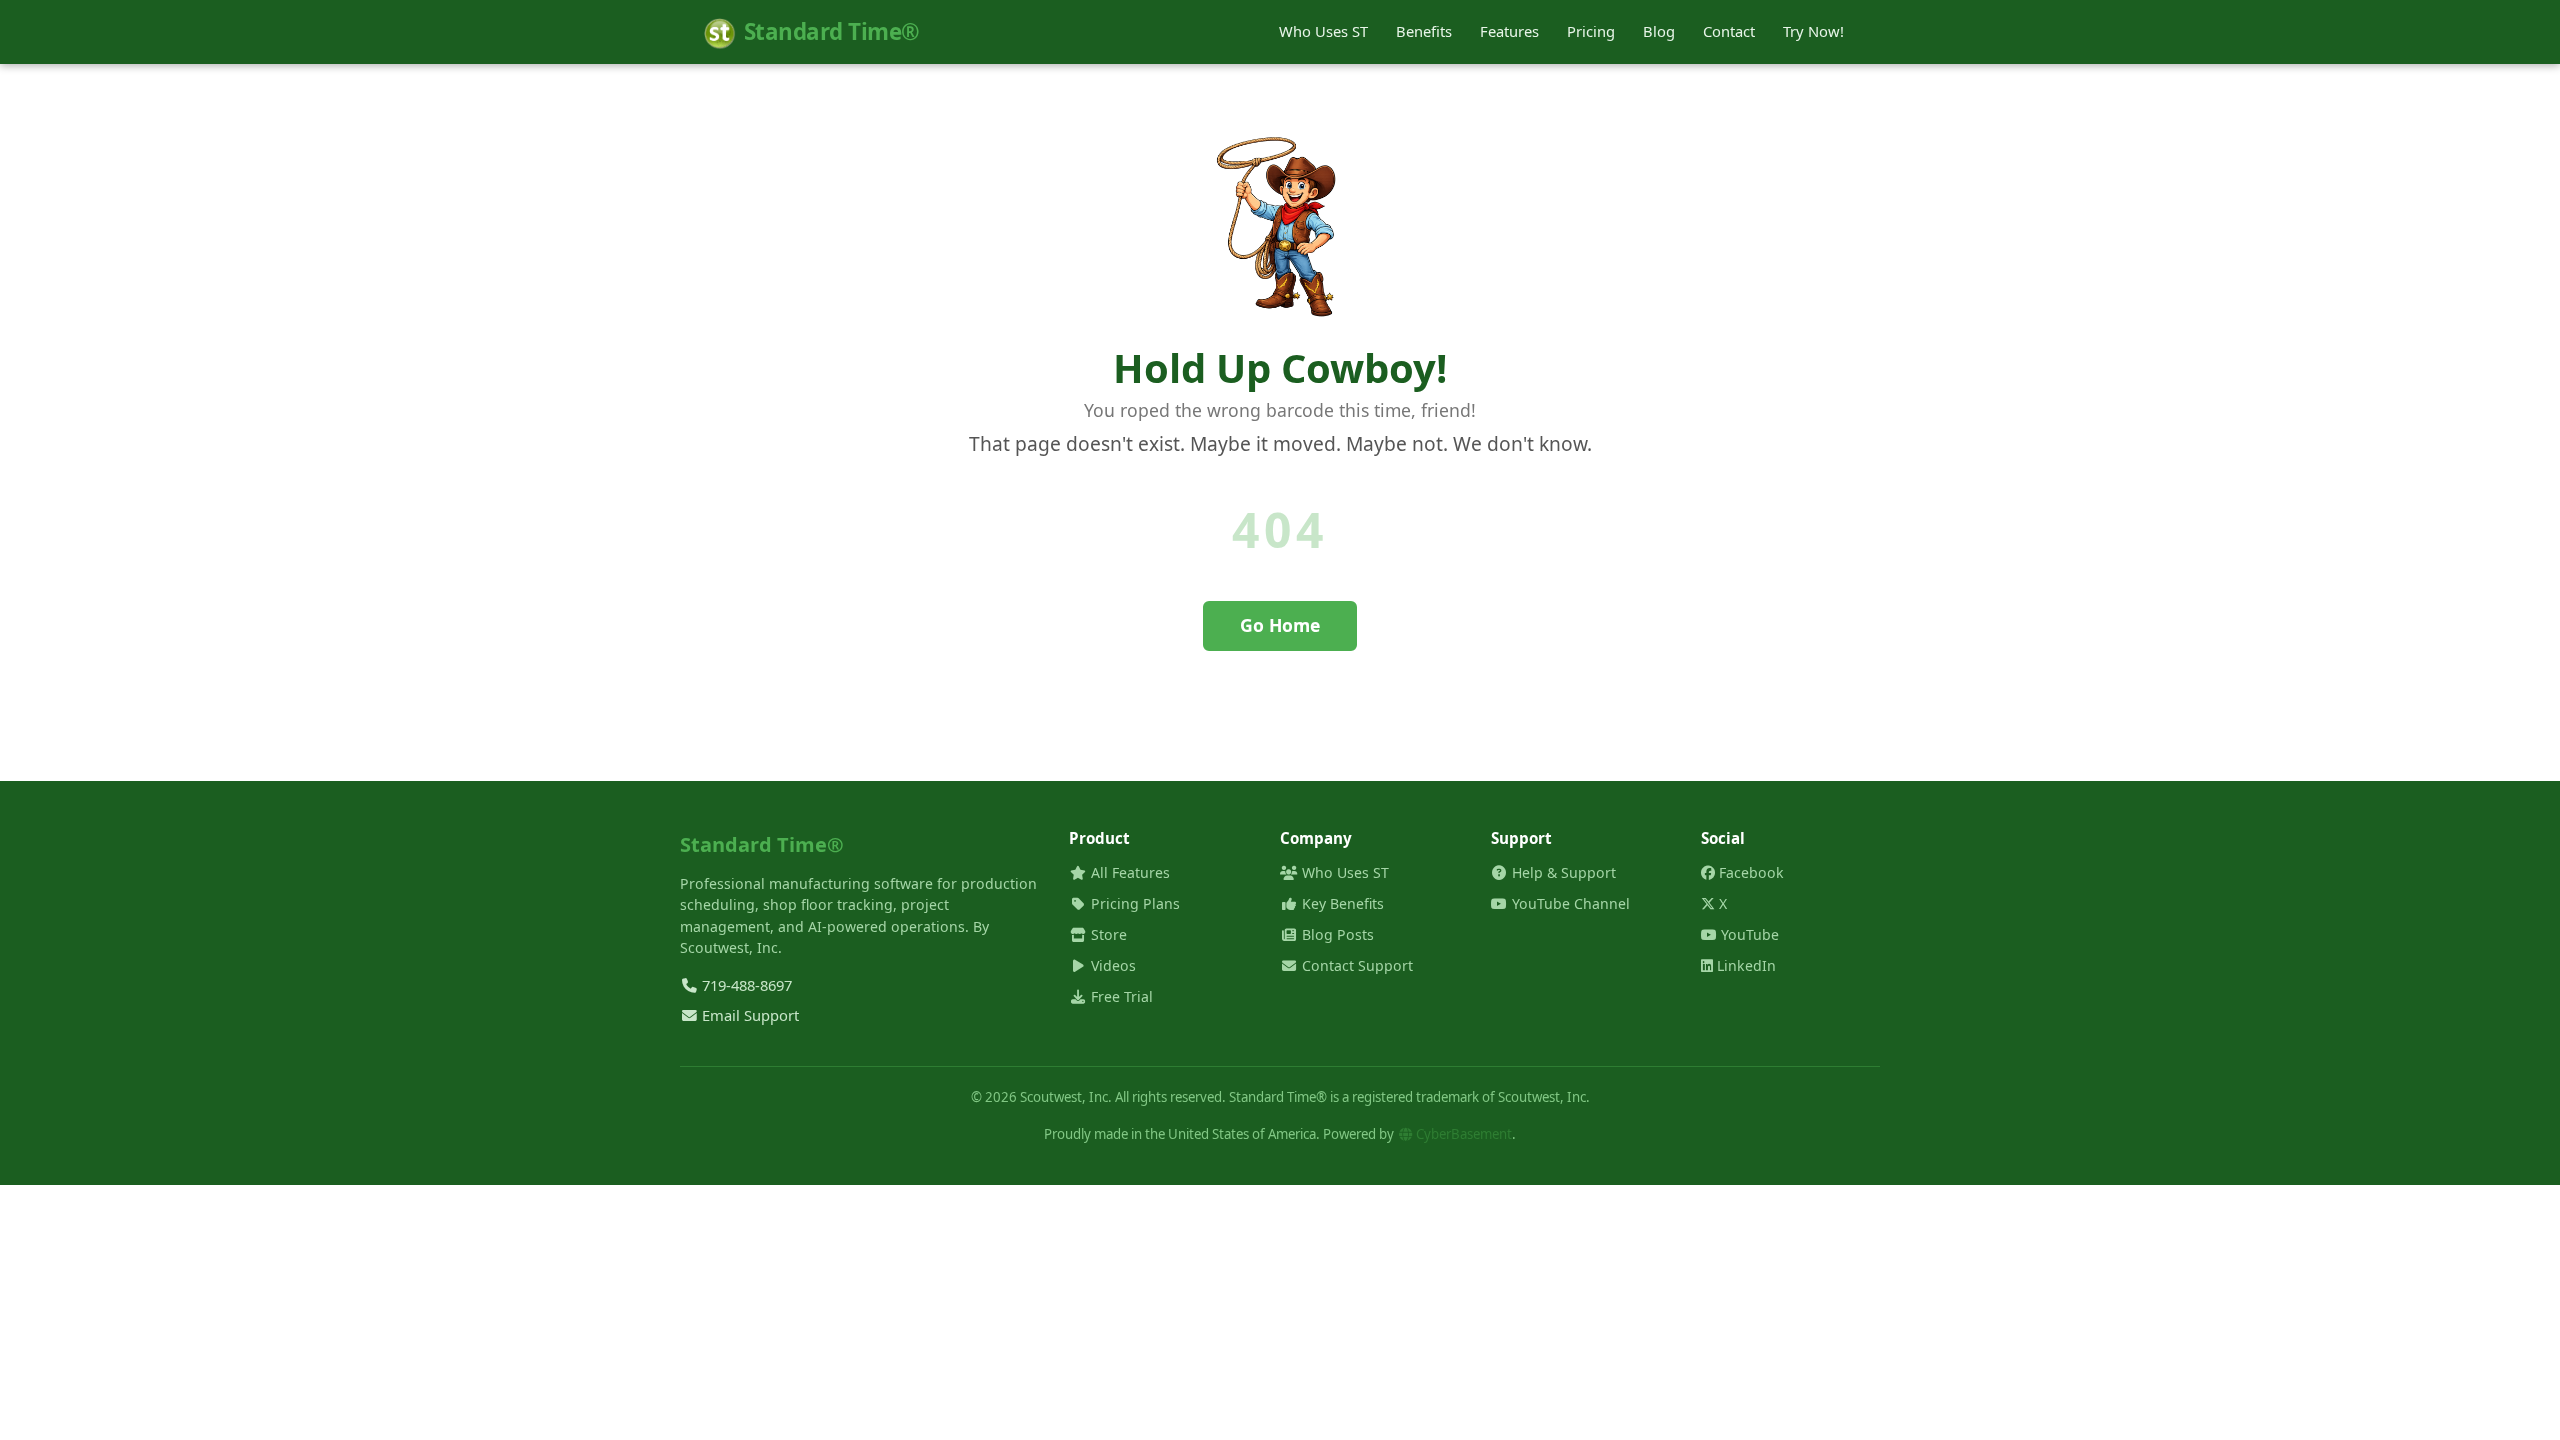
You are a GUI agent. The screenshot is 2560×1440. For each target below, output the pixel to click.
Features (1509, 31)
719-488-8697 (745, 985)
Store (1107, 934)
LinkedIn (1744, 965)
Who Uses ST (1323, 31)
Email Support (748, 1015)
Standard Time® (832, 31)
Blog (1659, 31)
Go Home (1280, 625)
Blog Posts (1336, 934)
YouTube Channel (1569, 903)
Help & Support (1562, 872)
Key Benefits (1341, 903)
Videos (1111, 965)
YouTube (1748, 934)
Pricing (1591, 31)
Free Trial (1120, 996)
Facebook (1749, 872)
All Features (1128, 872)
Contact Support (1280, 691)
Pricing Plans (1133, 903)
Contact (1729, 31)
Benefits (1424, 31)
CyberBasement (1462, 1134)
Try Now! (1813, 31)
